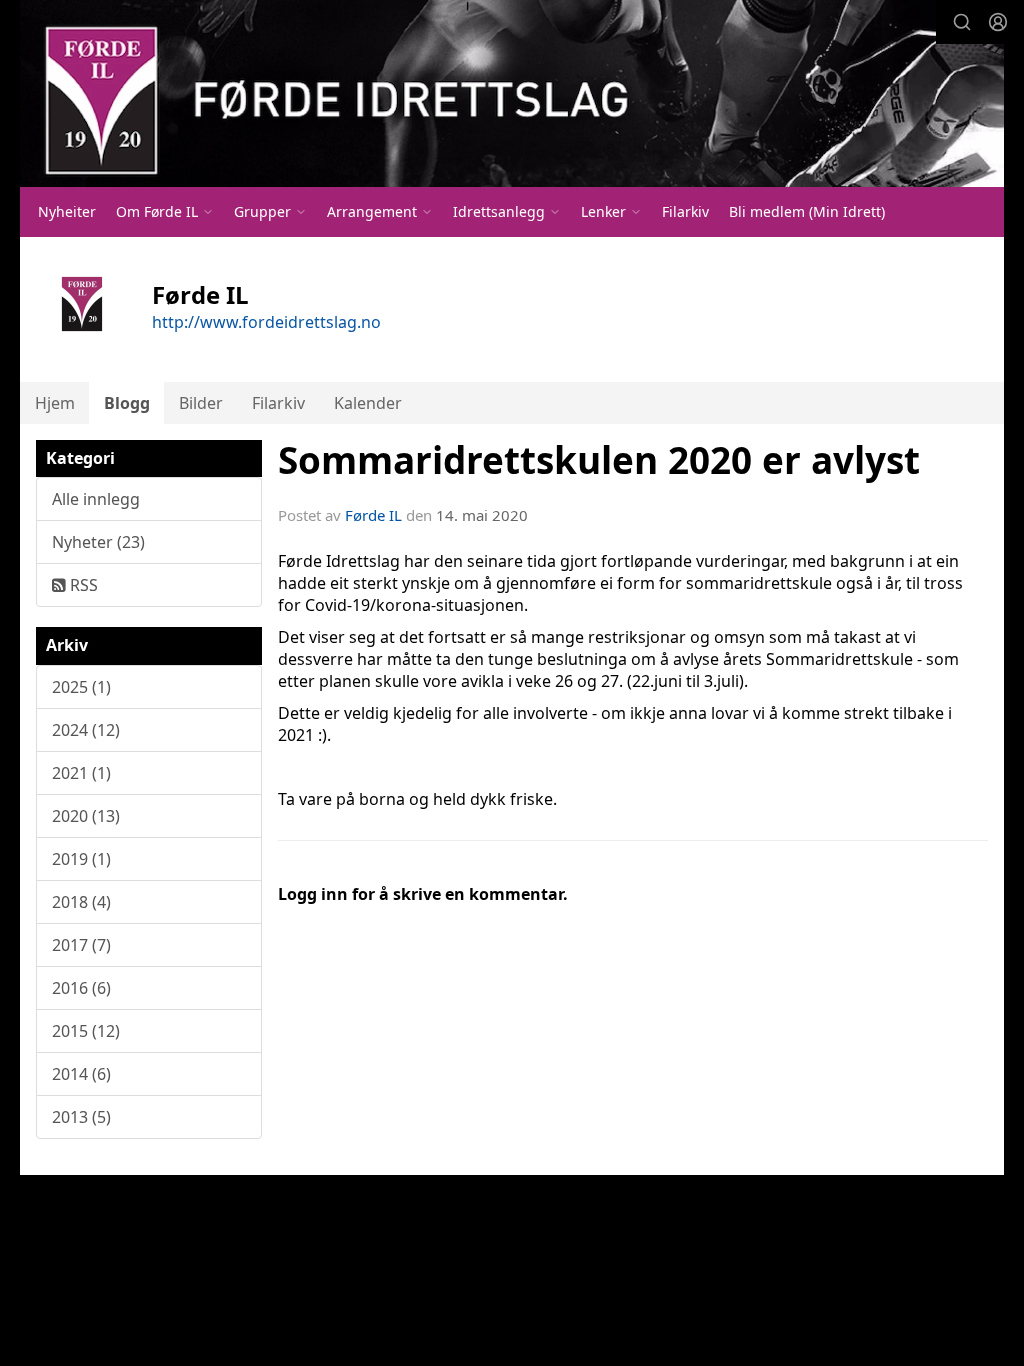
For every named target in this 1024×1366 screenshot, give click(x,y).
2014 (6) (81, 1074)
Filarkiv (685, 211)
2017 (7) (81, 945)
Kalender (368, 403)
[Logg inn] (998, 22)
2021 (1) (81, 773)
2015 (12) (86, 1031)
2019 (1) (81, 859)
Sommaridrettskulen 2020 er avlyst (599, 460)
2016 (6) (81, 988)
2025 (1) (81, 687)
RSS (82, 585)
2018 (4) (81, 902)
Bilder (201, 403)
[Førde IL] (512, 93)
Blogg (127, 403)
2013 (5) (81, 1117)
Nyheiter (67, 211)
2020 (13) (86, 816)
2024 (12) (86, 730)
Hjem (55, 403)
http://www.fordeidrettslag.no (266, 322)
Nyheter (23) (98, 542)
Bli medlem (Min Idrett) (807, 211)
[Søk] (962, 22)
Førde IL (373, 515)
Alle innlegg (96, 499)
